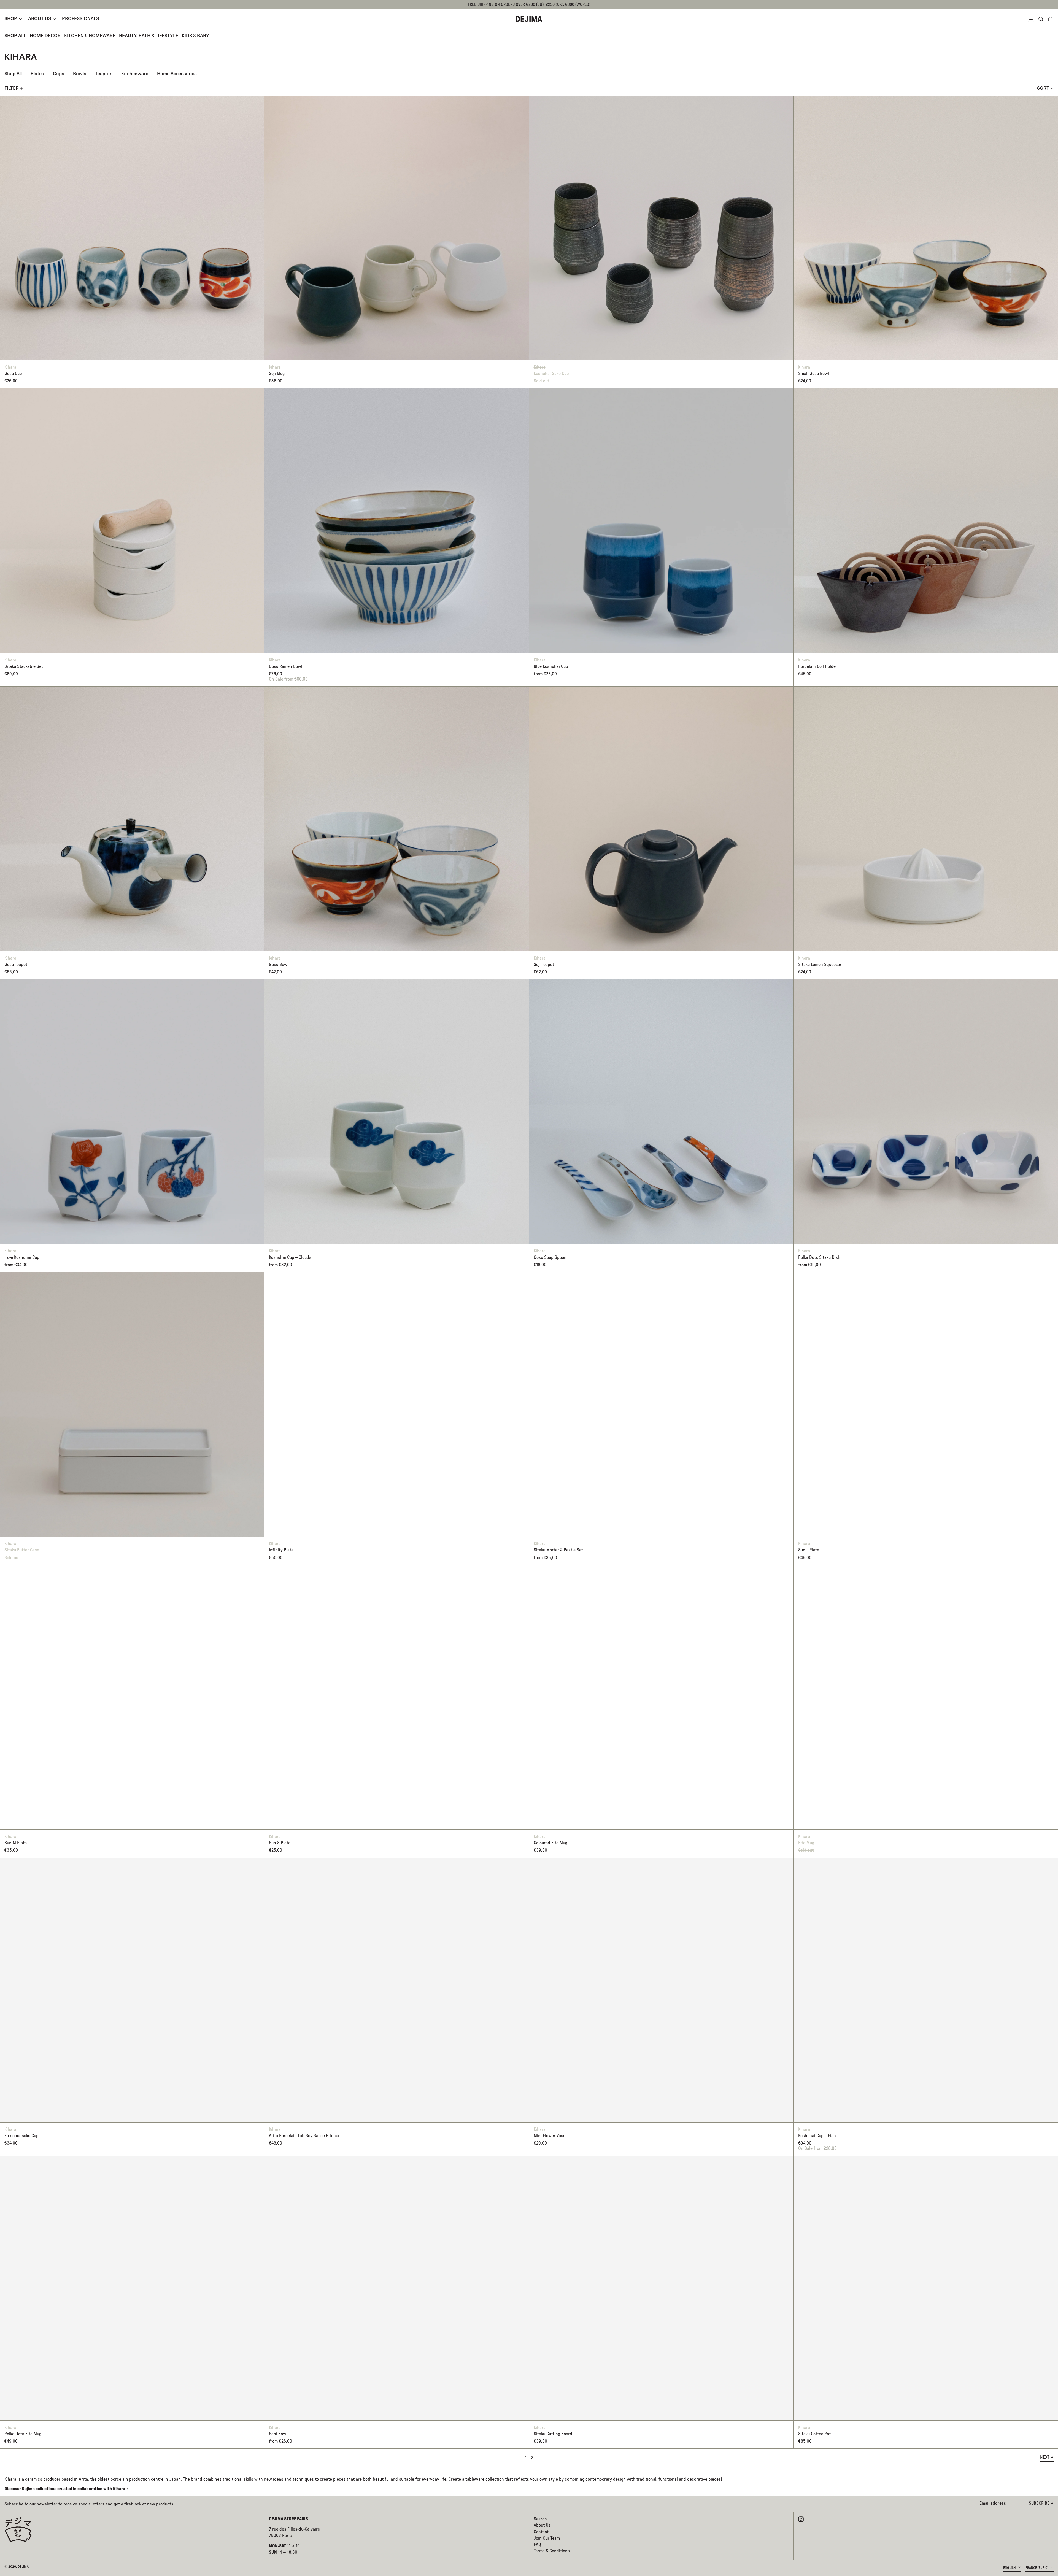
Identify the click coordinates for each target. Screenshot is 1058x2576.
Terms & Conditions (552, 2551)
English (1010, 2568)
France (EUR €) (1037, 2568)
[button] (1051, 19)
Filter (12, 88)
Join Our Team (547, 2538)
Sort (1043, 88)
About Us (542, 2525)
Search (540, 2519)
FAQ (537, 2545)
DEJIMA (23, 2567)
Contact (541, 2532)
